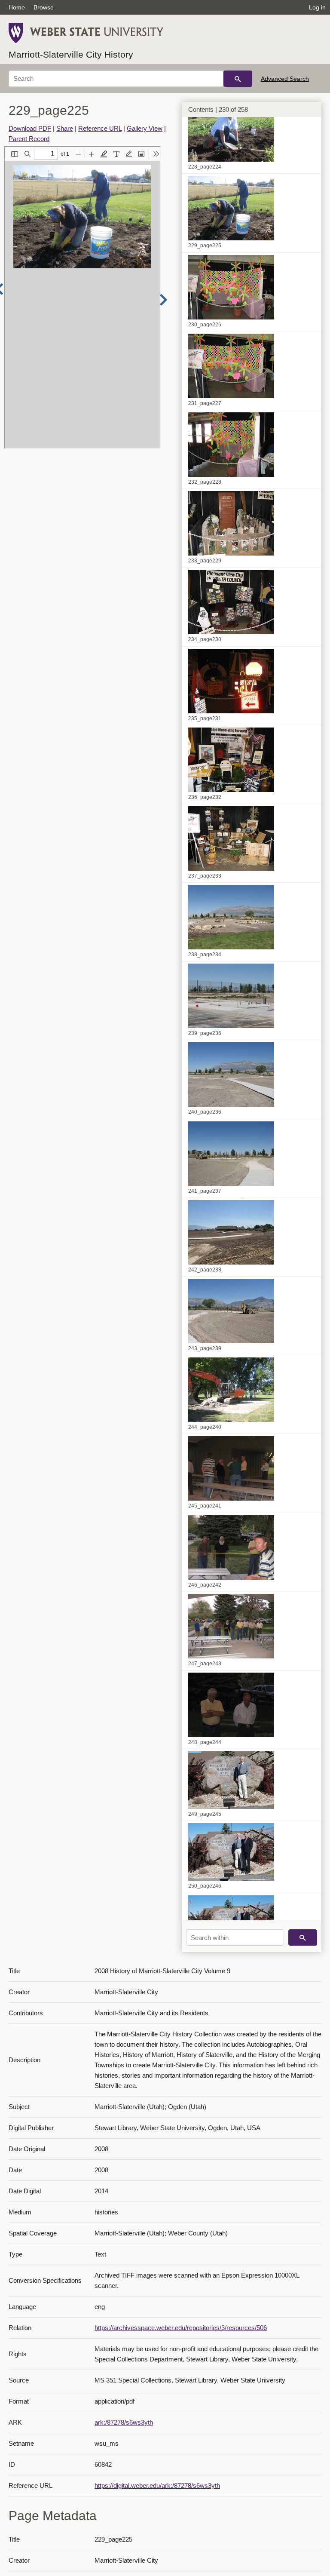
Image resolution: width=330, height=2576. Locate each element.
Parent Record (29, 139)
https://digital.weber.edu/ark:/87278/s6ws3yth (157, 2485)
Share (65, 128)
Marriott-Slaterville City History (71, 54)
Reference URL (100, 128)
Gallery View (145, 128)
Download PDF (30, 128)
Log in (317, 7)
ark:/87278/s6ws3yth (124, 2422)
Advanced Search (285, 79)
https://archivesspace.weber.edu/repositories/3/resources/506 (181, 2328)
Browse (44, 7)
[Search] (238, 79)
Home (17, 7)
